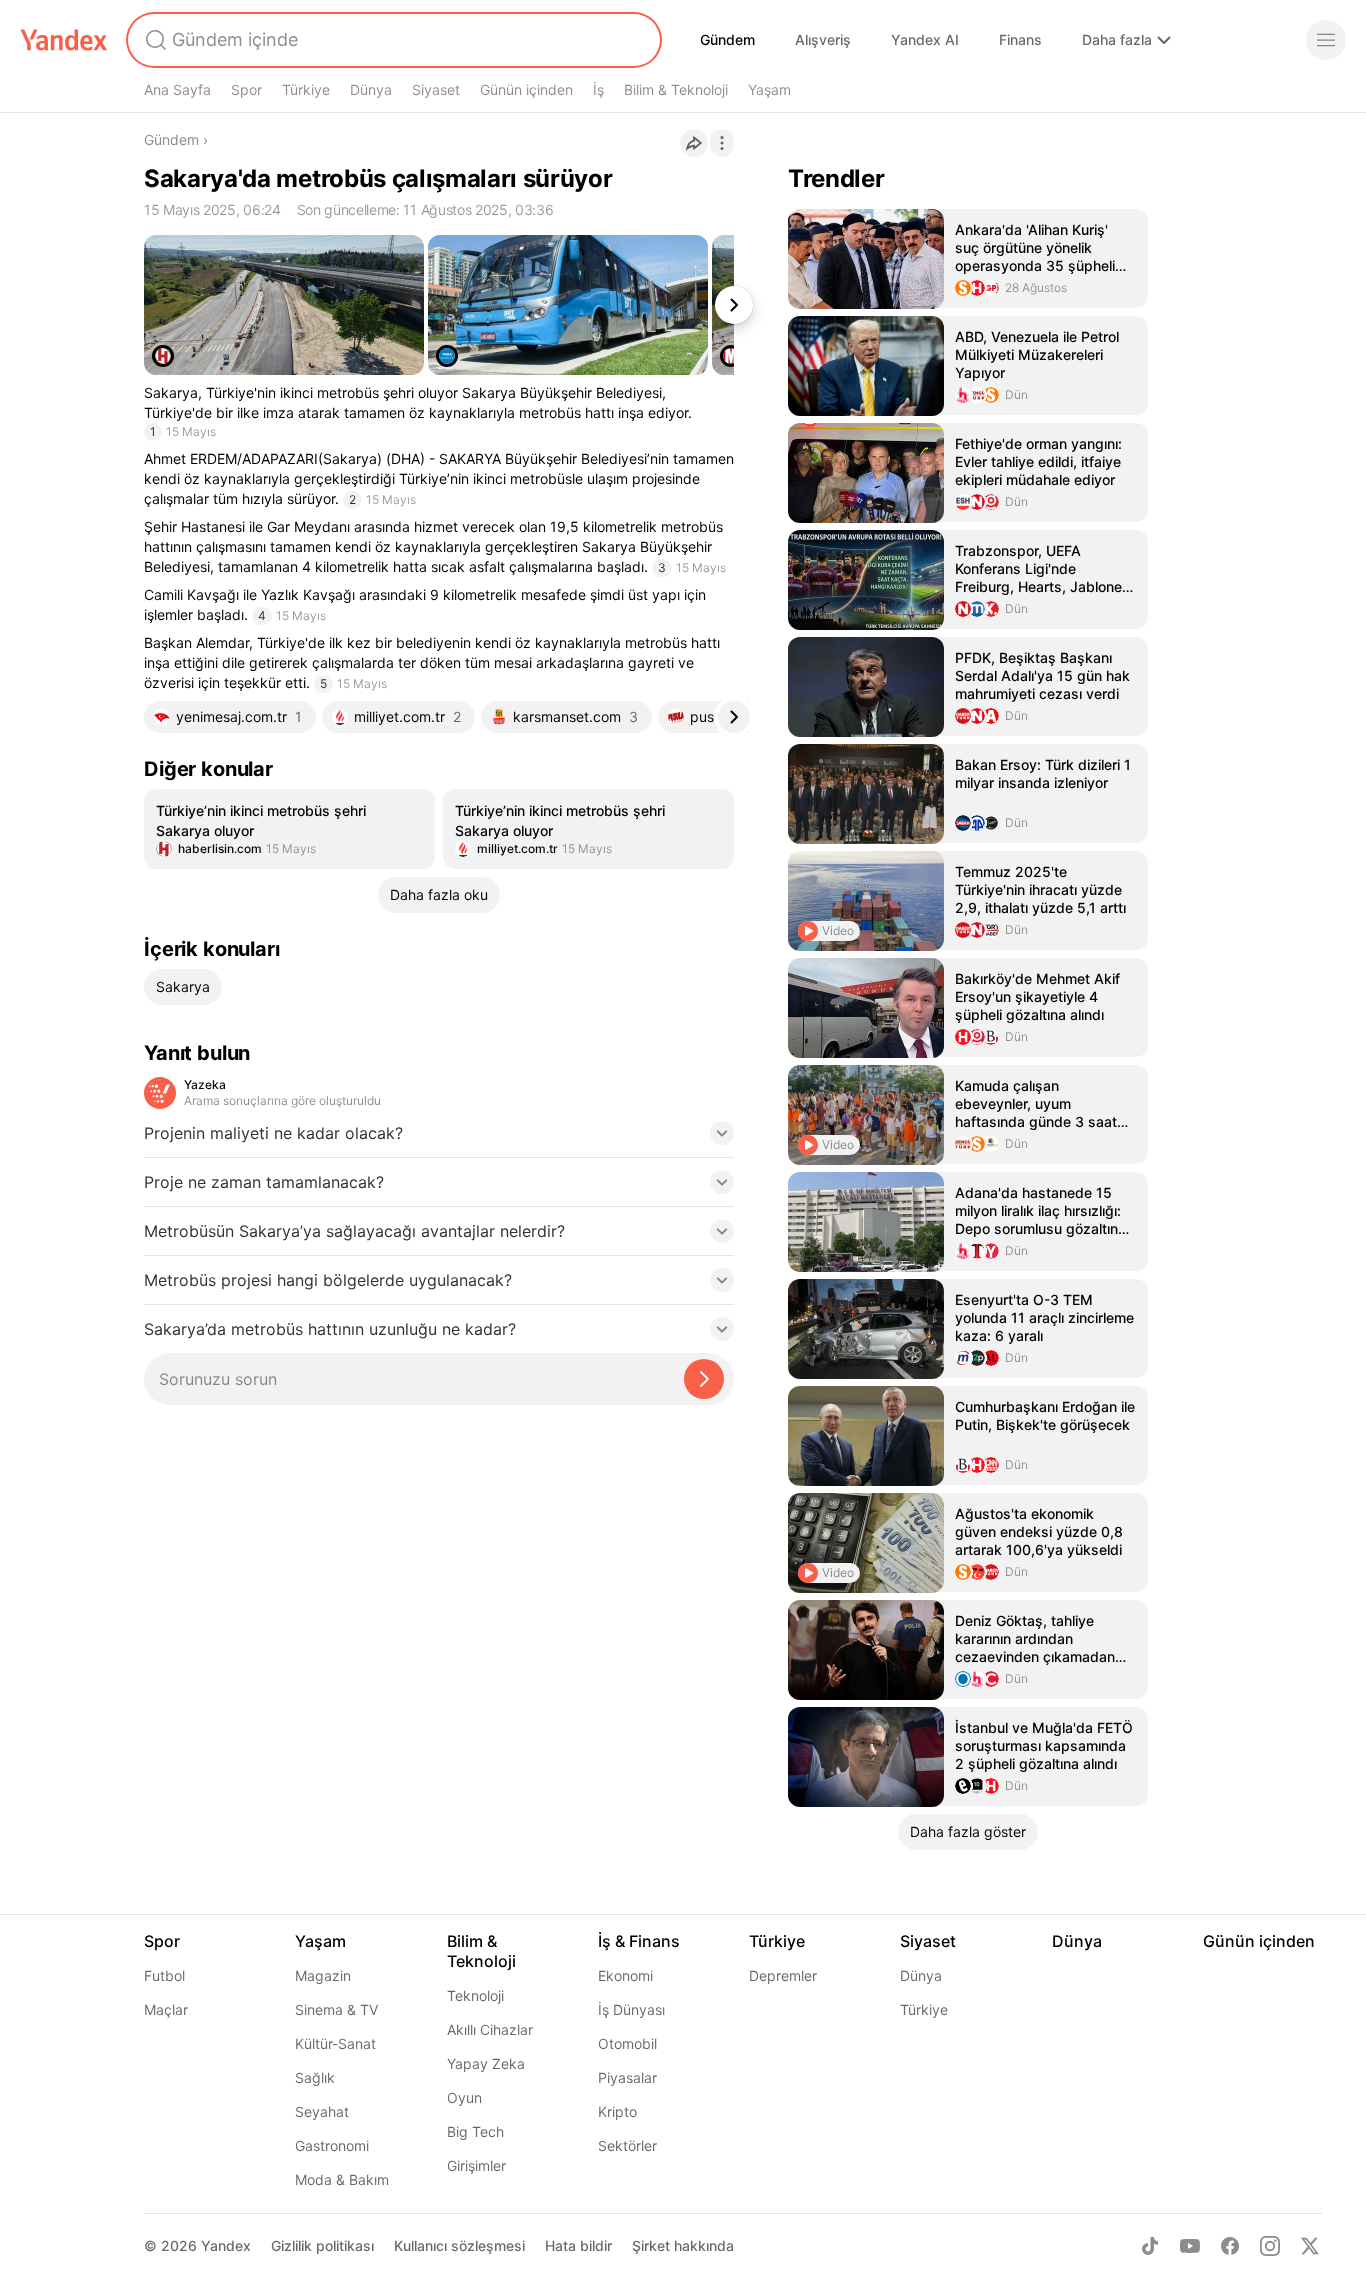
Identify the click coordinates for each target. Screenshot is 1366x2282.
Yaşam (769, 89)
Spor (246, 89)
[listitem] (289, 829)
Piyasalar (627, 2077)
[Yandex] (64, 40)
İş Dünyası (631, 2009)
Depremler (783, 1975)
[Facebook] (1230, 2246)
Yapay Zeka (486, 2063)
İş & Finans (639, 1941)
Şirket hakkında (683, 2245)
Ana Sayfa (177, 89)
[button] (439, 1139)
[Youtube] (1190, 2246)
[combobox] (392, 40)
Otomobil (627, 2043)
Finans (1020, 39)
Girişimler (476, 2165)
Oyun (464, 2097)
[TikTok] (1150, 2246)
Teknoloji (475, 1995)
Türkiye (306, 89)
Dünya (371, 89)
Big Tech (475, 2131)
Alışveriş (823, 39)
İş (598, 89)
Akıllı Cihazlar (490, 2029)
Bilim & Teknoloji (676, 89)
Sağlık (315, 2077)
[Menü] (1326, 40)
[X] (1310, 2246)
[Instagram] (1270, 2246)
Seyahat (322, 2111)
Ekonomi (625, 1975)
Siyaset (436, 89)
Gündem (727, 39)
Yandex (226, 2245)
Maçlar (166, 2009)
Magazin (323, 1975)
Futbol (164, 1975)
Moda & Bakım (342, 2179)
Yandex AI (925, 39)
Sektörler (627, 2145)
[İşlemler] (722, 143)
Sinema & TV (336, 2009)
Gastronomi (332, 2145)
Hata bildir (578, 2245)
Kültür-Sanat (335, 2043)
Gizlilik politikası (322, 2245)
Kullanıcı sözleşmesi (459, 2245)
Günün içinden (526, 89)
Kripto (617, 2111)
